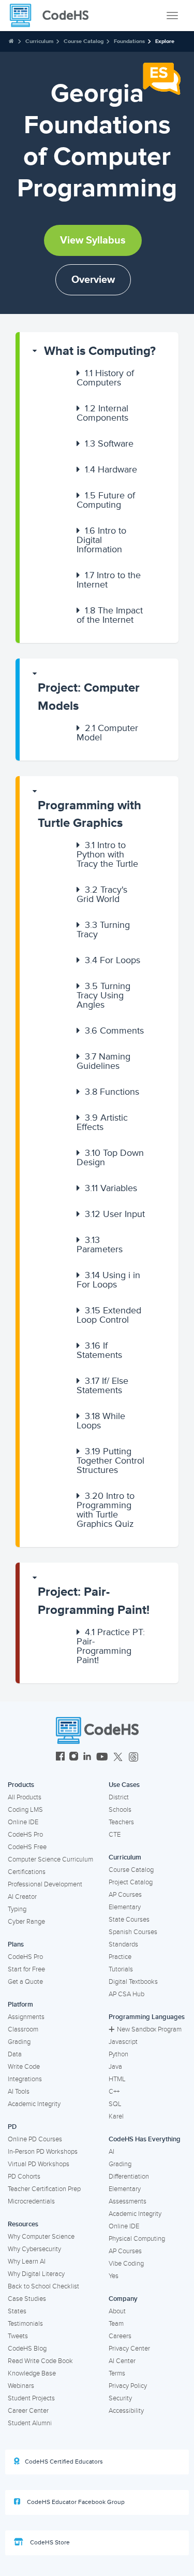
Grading (19, 2042)
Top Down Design (110, 1157)
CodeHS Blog (27, 2349)
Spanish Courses (133, 1932)
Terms (117, 2373)
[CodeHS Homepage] (53, 16)
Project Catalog (131, 1882)
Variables (111, 1188)
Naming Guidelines (103, 1061)
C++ (114, 2092)
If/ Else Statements (102, 1385)
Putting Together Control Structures (110, 1461)
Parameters (100, 1244)
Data (15, 2054)
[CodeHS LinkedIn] (87, 1758)
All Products (25, 1797)
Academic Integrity (34, 2104)
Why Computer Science (41, 2237)
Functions (112, 1092)
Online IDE (23, 1822)
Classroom (23, 2029)
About (117, 2311)
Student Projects (31, 2398)
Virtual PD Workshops (39, 2164)
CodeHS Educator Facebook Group (75, 2502)
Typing (17, 1909)
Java (115, 2067)
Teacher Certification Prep (44, 2189)
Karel (116, 2116)
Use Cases (124, 1785)
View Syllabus (93, 240)
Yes (114, 2276)
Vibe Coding (126, 2264)
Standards (123, 1944)
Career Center (28, 2411)
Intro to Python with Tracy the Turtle (107, 854)
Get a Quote (25, 1982)
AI (111, 2152)
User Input (115, 1214)
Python (118, 2054)
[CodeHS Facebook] (60, 1758)
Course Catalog (84, 41)
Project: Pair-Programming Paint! (94, 1601)
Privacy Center (129, 2349)
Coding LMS (25, 1810)
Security (120, 2398)
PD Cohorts (24, 2177)
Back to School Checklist (43, 2286)
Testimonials (25, 2324)
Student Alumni (30, 2423)
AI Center (122, 2361)
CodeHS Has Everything (145, 2139)
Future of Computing (106, 500)
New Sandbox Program (149, 2029)
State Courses (129, 1920)
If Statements (99, 1350)
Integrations (25, 2079)
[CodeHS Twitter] (118, 1758)
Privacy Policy (128, 2386)
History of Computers (105, 378)
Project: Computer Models (89, 697)
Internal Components (102, 413)
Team (116, 2324)
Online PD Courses (35, 2139)
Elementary (125, 1907)
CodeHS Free (27, 1847)
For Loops (113, 960)
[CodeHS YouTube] (102, 1758)
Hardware (111, 469)
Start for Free (26, 1969)
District (119, 1797)
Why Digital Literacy (36, 2274)
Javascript (123, 2042)
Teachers (121, 1822)
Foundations (129, 41)
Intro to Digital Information (101, 540)
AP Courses (125, 1895)
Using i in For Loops (108, 1280)
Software (109, 443)
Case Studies (27, 2299)
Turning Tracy (103, 929)
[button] (99, 351)
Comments (114, 1031)
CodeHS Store (49, 2543)
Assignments (26, 2017)
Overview (93, 280)
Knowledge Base (32, 2373)
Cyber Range (26, 1922)
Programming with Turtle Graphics (89, 814)
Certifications (27, 1872)
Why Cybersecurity (34, 2249)
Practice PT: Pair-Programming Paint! (111, 1646)
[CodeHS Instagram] (74, 1758)
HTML (117, 2079)
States (17, 2311)
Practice (120, 1957)
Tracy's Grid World (102, 894)
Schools (120, 1810)
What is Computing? (100, 351)
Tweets (18, 2336)
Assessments (128, 2201)
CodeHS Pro (25, 1835)
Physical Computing (137, 2239)
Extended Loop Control (109, 1315)
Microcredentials (31, 2201)
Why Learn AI (27, 2262)
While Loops (101, 1421)
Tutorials (121, 1969)
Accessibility (126, 2411)
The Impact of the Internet (110, 615)
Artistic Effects (102, 1122)
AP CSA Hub (126, 1994)
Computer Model (107, 733)
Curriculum (39, 41)
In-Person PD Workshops (43, 2152)
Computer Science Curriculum (50, 1859)
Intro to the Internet (109, 580)
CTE (115, 1835)
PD (12, 2127)
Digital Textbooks (133, 1982)
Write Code (24, 2067)
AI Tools (19, 2092)
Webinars (21, 2386)
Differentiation (129, 2177)
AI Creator (22, 1897)
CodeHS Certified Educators (64, 2462)
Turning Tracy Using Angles (103, 995)
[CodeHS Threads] (133, 1758)
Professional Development (45, 1884)
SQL (115, 2104)
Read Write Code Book (40, 2361)
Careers (120, 2336)
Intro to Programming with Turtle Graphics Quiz (106, 1510)
